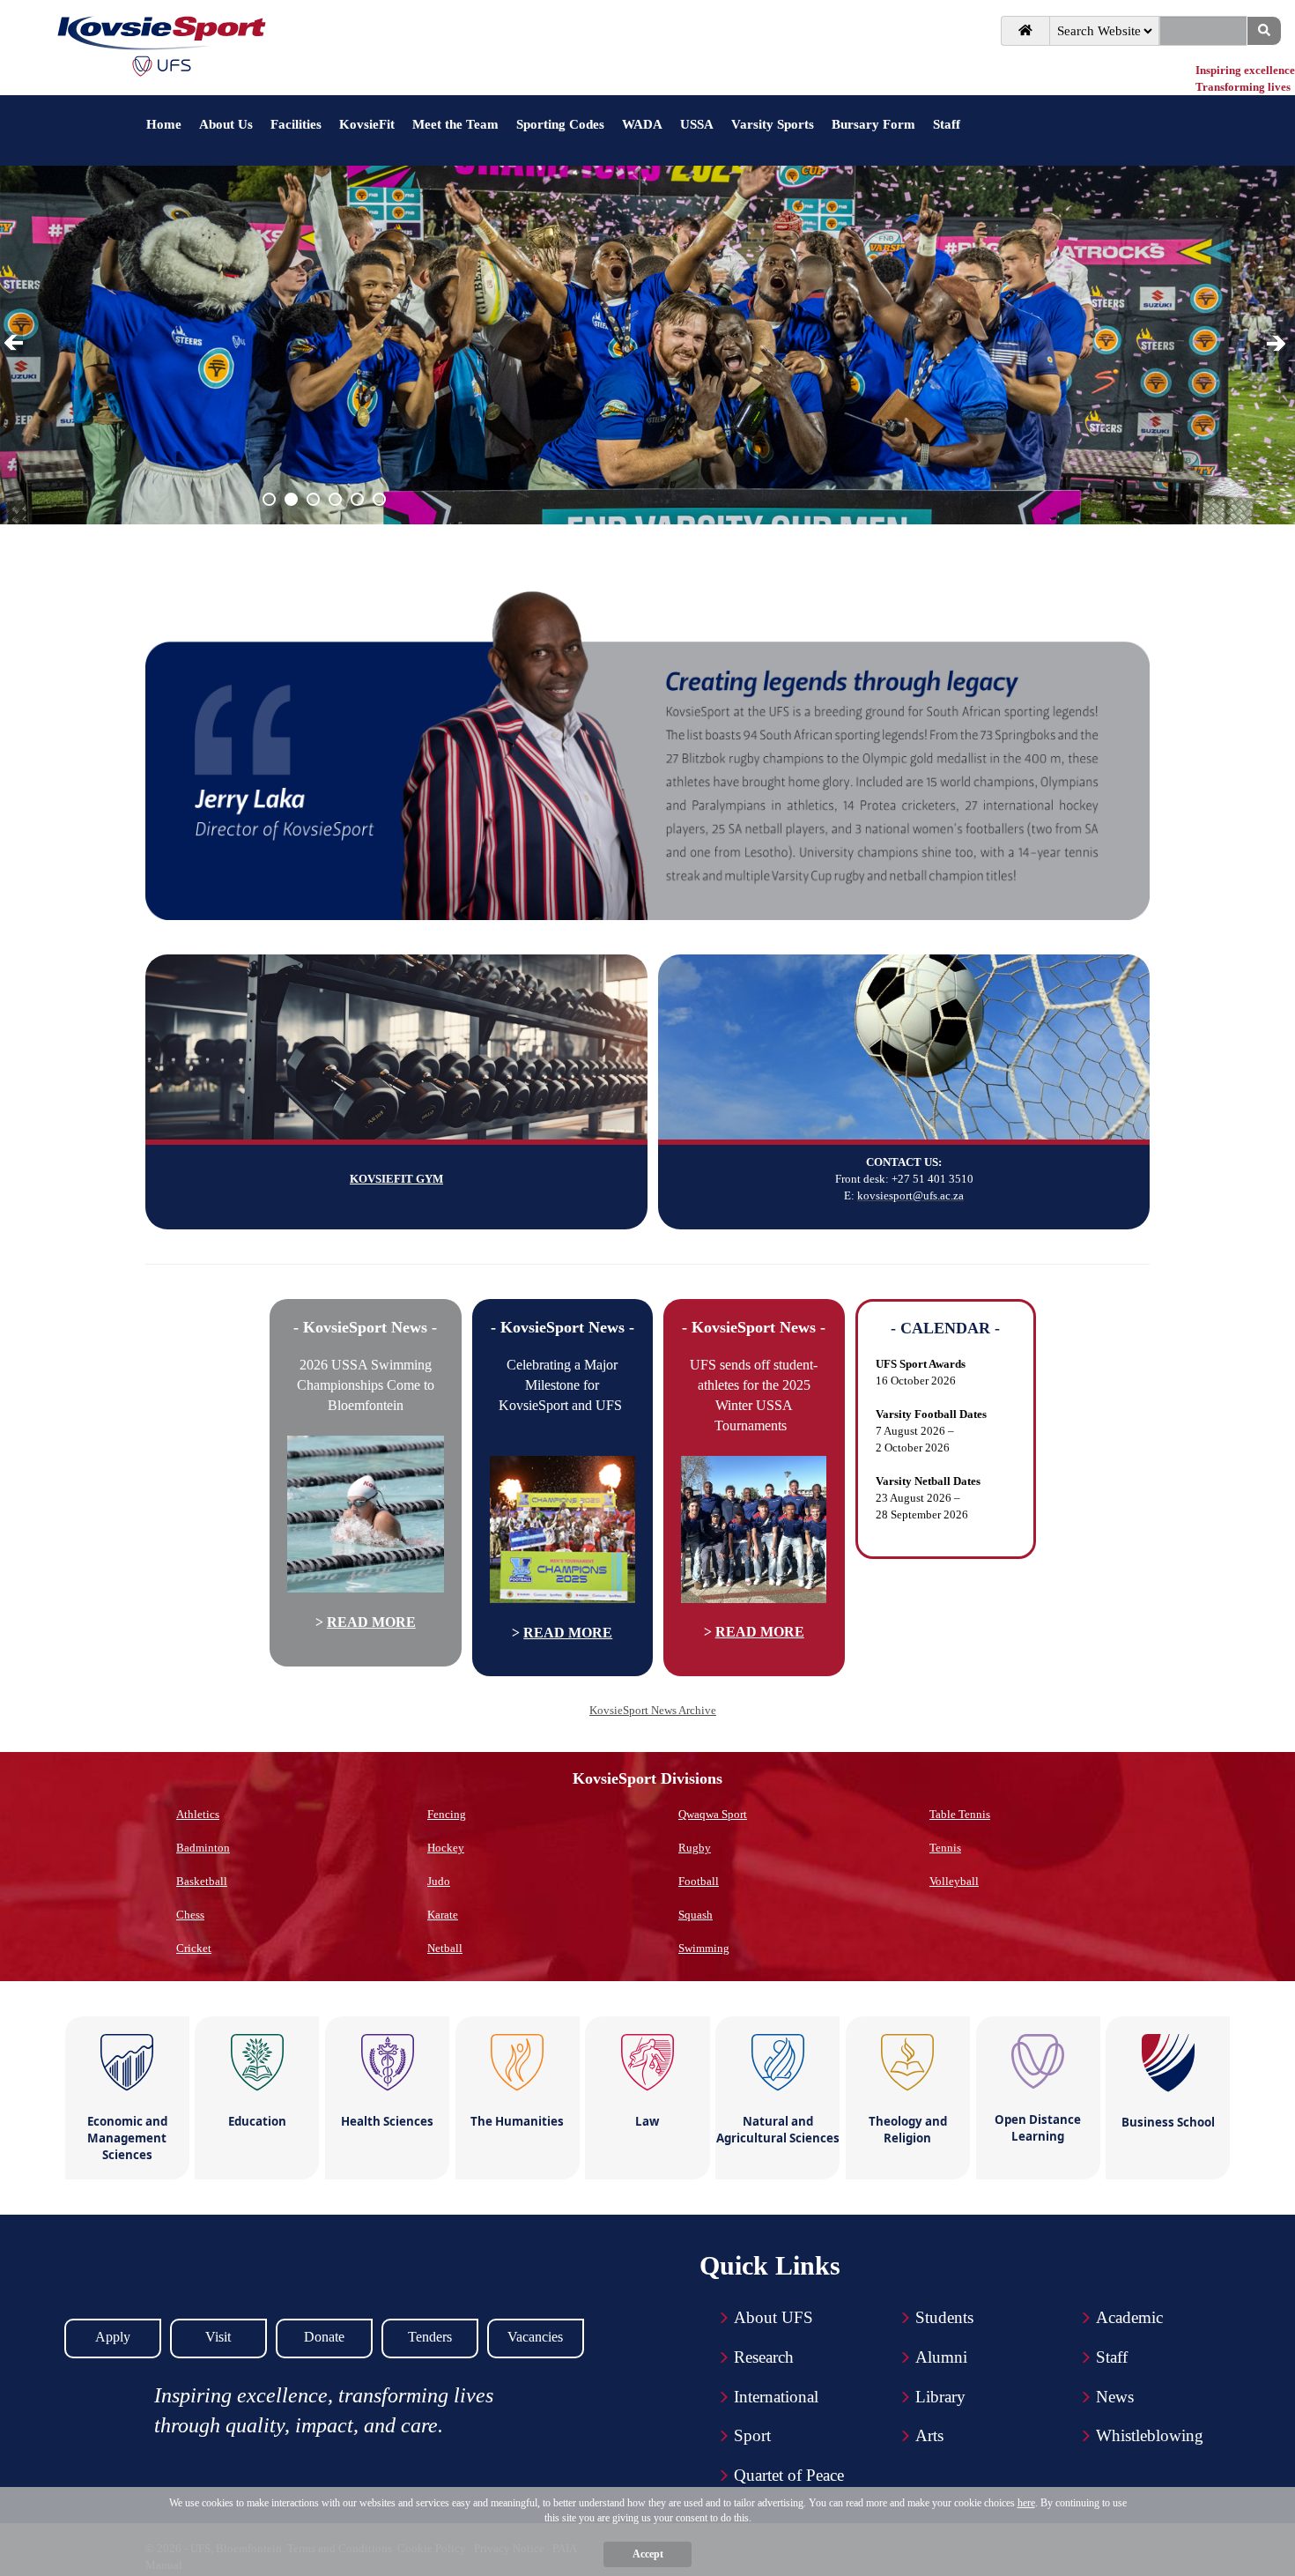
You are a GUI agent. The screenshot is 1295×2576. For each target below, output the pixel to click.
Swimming (704, 1948)
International (776, 2397)
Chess (190, 1915)
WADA (642, 124)
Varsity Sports (773, 124)
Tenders (430, 2337)
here (1026, 2503)
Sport (752, 2435)
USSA (697, 124)
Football (699, 1881)
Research (764, 2357)
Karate (443, 1915)
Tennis (945, 1848)
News (1115, 2397)
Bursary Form (873, 124)
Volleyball (954, 1881)
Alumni (941, 2357)
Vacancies (535, 2337)
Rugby (695, 1848)
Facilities (296, 124)
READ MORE (371, 1622)
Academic (1129, 2317)
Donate (324, 2337)
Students (944, 2317)
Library (940, 2397)
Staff (947, 124)
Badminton (203, 1848)
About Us (226, 124)
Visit (218, 2337)
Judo (439, 1881)
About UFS (773, 2317)
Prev (17, 344)
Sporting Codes (560, 124)
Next (1277, 344)
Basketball (202, 1881)
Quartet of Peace (789, 2475)
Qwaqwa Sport (713, 1814)
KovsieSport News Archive (653, 1710)
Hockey (446, 1848)
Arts (929, 2435)
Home (164, 124)
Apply (113, 2337)
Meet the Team (455, 124)
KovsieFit (367, 124)
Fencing (447, 1814)
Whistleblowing (1150, 2435)
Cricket (194, 1948)
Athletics (198, 1814)
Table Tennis (960, 1814)
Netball (445, 1948)
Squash (696, 1915)
